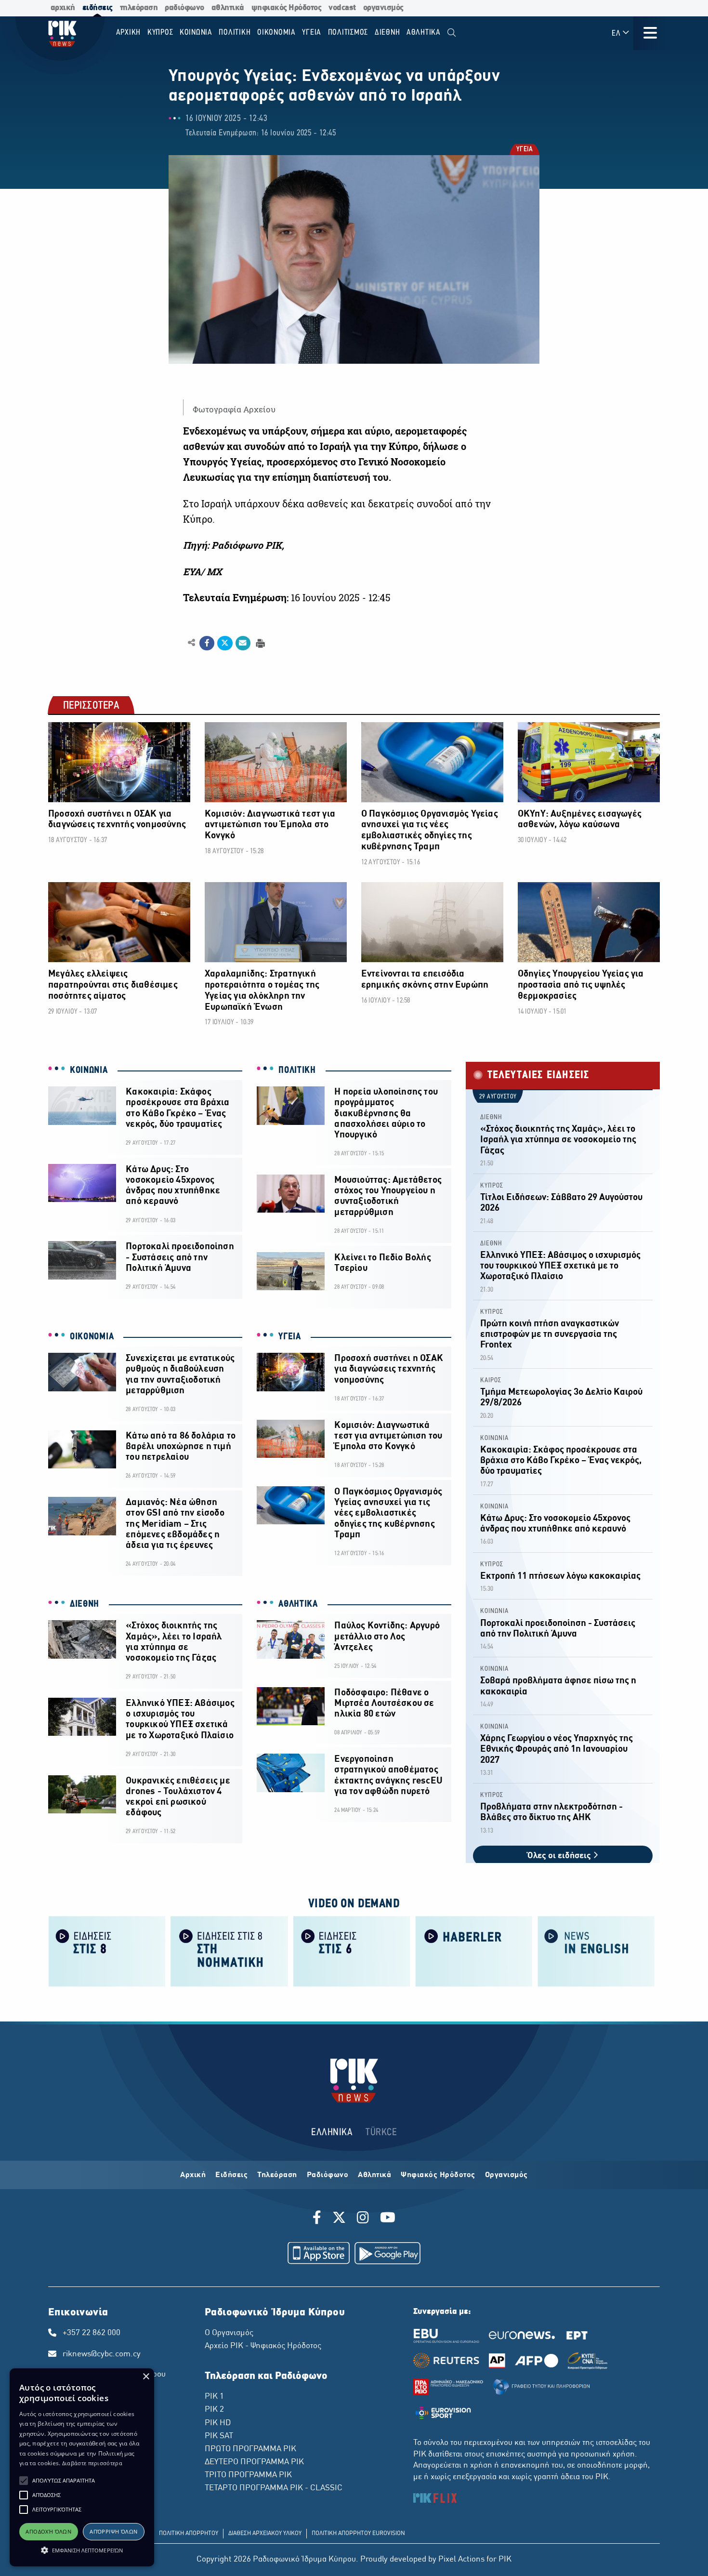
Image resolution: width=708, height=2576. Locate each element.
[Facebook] (319, 2219)
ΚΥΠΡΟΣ (492, 1186)
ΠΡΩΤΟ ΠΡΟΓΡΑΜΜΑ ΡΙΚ (250, 2449)
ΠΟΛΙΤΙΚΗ (297, 1070)
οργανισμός (383, 8)
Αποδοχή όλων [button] (48, 2531)
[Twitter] (339, 2219)
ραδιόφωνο (184, 8)
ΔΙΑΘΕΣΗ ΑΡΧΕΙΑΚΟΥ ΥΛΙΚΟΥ (265, 2534)
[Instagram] (363, 2219)
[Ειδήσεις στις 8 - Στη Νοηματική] (229, 1951)
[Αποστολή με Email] (243, 643)
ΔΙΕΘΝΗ (85, 1604)
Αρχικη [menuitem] (129, 33)
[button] (24, 2481)
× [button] (146, 2377)
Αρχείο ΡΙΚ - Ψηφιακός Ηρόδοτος (263, 2346)
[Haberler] (474, 1951)
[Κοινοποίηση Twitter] (225, 643)
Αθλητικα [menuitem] (424, 33)
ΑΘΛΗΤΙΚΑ (298, 1604)
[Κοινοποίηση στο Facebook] (207, 643)
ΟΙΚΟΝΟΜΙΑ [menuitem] (276, 33)
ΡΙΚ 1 (214, 2397)
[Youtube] (388, 2219)
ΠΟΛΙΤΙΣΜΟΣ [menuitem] (348, 33)
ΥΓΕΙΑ (524, 150)
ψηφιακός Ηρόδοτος (287, 8)
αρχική (63, 8)
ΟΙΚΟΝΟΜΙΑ (92, 1337)
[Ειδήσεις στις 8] (107, 1951)
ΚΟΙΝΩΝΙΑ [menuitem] (196, 33)
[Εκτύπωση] (259, 642)
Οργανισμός (506, 2175)
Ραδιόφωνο (328, 2175)
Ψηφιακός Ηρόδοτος (438, 2175)
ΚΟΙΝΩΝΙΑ (89, 1070)
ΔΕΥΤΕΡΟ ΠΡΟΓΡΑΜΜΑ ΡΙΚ (254, 2462)
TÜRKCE (381, 2133)
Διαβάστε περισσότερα (92, 2463)
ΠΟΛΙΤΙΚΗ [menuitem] (235, 33)
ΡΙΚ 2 (214, 2410)
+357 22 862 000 (92, 2333)
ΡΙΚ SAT (219, 2436)
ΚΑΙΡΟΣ (491, 1380)
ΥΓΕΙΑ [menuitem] (312, 33)
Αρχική (193, 2175)
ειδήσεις (98, 8)
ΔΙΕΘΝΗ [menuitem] (387, 33)
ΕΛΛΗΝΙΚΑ (332, 2133)
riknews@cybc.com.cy (102, 2354)
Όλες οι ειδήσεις (560, 1856)
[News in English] (596, 1951)
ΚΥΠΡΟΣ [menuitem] (160, 33)
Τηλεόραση (277, 2175)
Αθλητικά (374, 2175)
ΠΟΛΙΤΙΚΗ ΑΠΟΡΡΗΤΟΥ (189, 2534)
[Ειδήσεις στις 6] (352, 1951)
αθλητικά (228, 8)
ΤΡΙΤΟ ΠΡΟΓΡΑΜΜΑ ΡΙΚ (248, 2475)
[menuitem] (452, 33)
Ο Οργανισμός (229, 2333)
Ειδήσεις (231, 2175)
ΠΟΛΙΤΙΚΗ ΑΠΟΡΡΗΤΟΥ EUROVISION (358, 2534)
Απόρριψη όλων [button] (113, 2531)
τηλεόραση (139, 8)
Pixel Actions (461, 2560)
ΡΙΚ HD (218, 2423)
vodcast (342, 8)
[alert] (82, 2467)
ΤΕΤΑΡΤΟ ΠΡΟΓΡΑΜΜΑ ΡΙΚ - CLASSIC (274, 2488)
